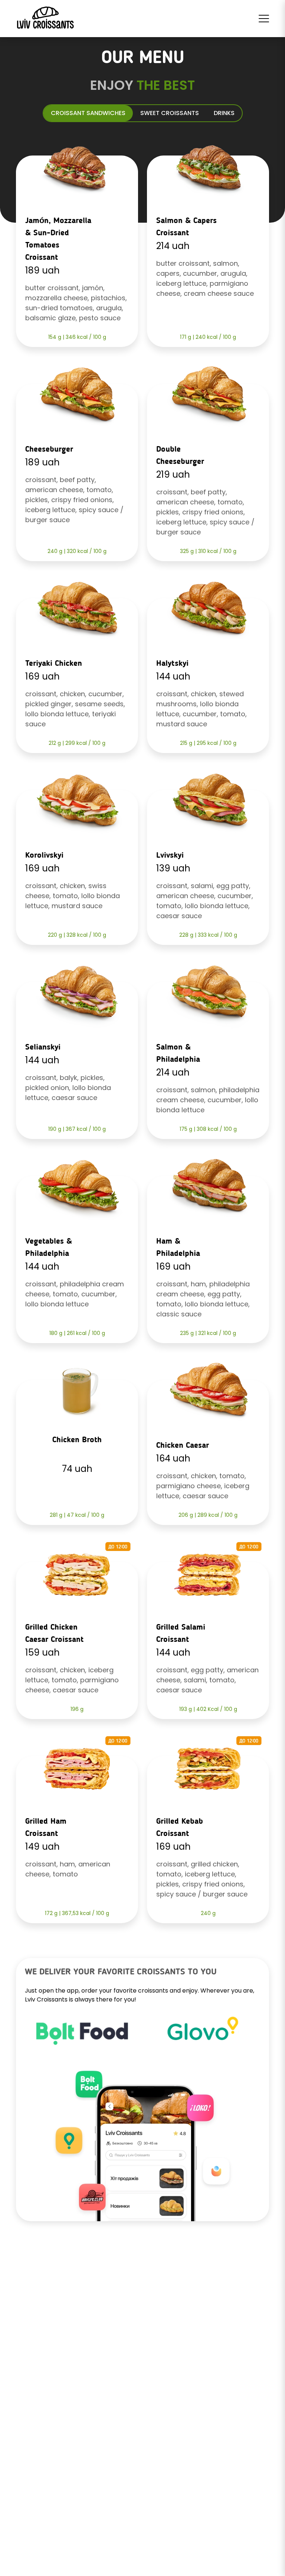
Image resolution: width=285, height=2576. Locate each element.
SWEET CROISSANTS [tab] (170, 113)
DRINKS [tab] (224, 113)
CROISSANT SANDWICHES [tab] (88, 113)
